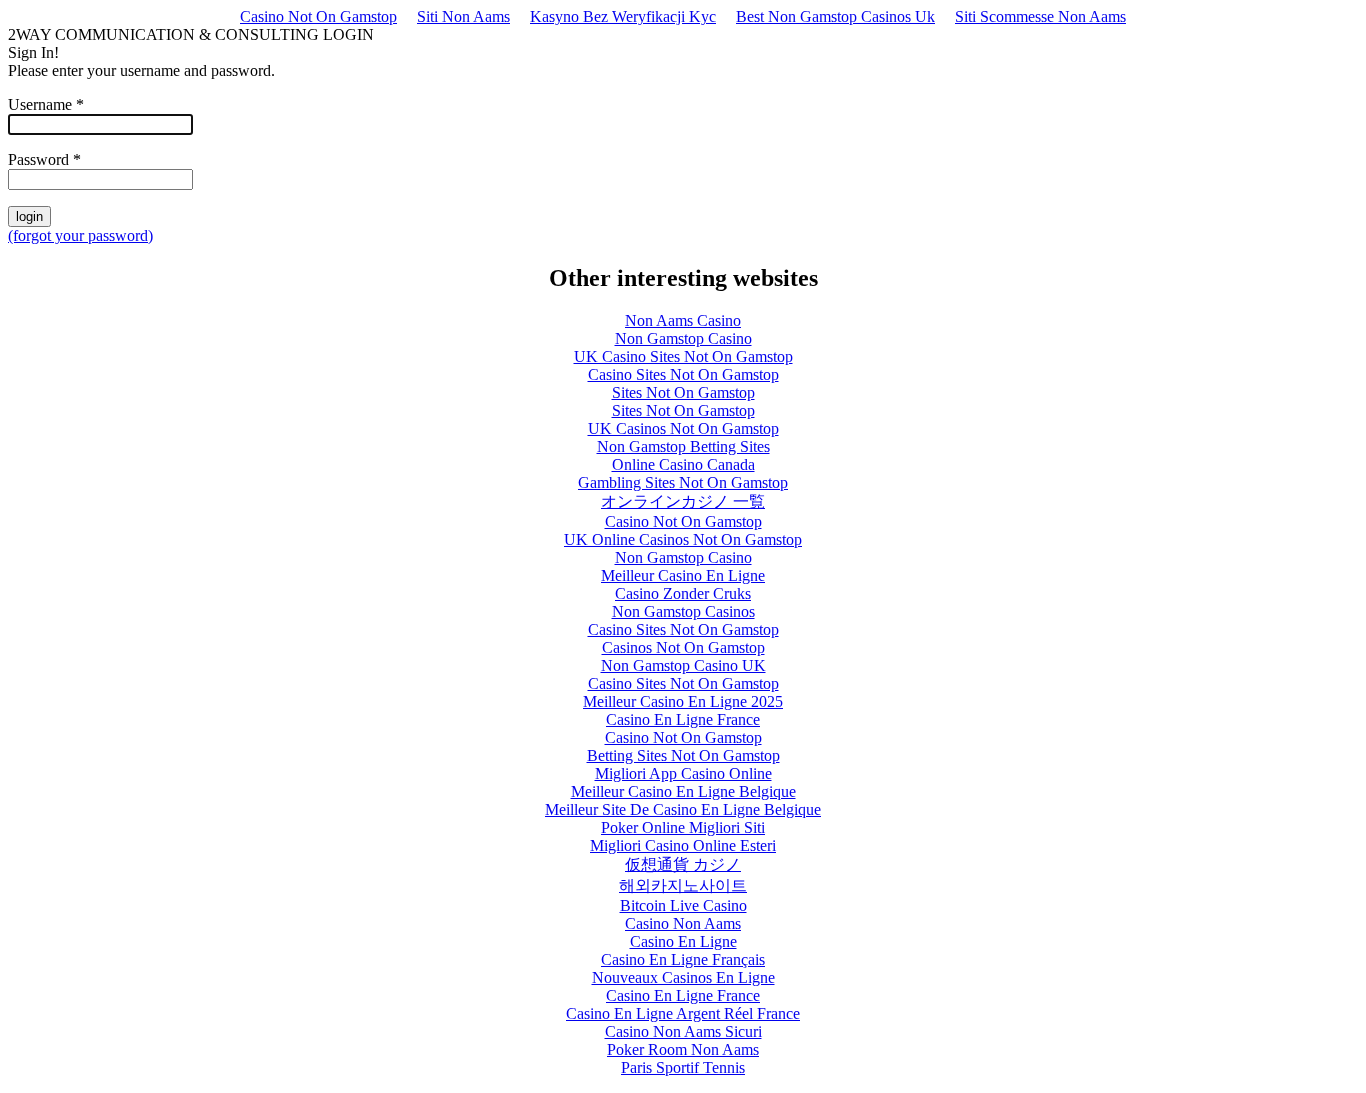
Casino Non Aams (683, 923)
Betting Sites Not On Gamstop (683, 755)
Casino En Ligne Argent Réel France (683, 1013)
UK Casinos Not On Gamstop (683, 428)
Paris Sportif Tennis (683, 1067)
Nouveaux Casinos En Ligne (683, 977)
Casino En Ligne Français (683, 959)
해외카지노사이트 (683, 885)
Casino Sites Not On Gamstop (683, 374)
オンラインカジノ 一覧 (683, 501)
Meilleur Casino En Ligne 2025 (683, 701)
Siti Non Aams (463, 16)
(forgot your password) (80, 235)
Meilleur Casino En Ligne (683, 575)
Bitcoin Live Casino (683, 905)
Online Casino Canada (683, 464)
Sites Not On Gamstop (683, 392)
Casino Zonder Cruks (683, 593)
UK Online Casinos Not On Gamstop (683, 539)
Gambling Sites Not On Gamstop (683, 482)
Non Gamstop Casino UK (683, 665)
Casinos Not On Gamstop (683, 647)
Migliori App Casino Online (683, 773)
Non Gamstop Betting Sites (683, 446)
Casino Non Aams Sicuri (683, 1031)
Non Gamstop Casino (683, 338)
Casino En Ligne (683, 941)
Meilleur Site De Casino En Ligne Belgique (683, 809)
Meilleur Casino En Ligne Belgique (683, 791)
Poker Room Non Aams (683, 1049)
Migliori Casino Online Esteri (683, 845)
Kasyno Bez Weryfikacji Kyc (623, 16)
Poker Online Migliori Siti (683, 827)
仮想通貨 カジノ (683, 864)
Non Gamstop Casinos (683, 611)
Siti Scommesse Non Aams (1040, 16)
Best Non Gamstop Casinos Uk (835, 16)
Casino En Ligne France (683, 719)
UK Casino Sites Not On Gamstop (683, 356)
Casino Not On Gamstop (318, 16)
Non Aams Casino (683, 320)
